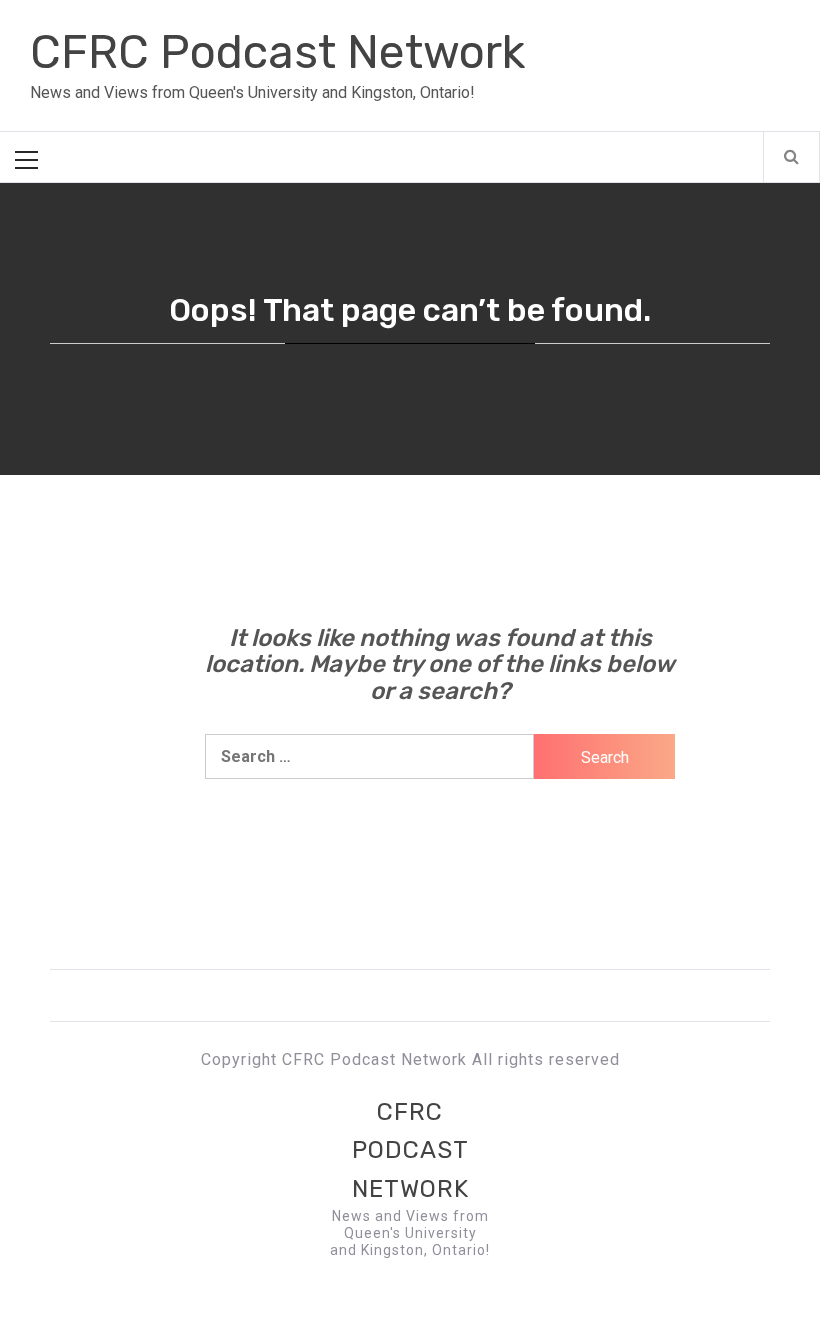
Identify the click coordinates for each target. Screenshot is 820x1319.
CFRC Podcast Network (277, 52)
